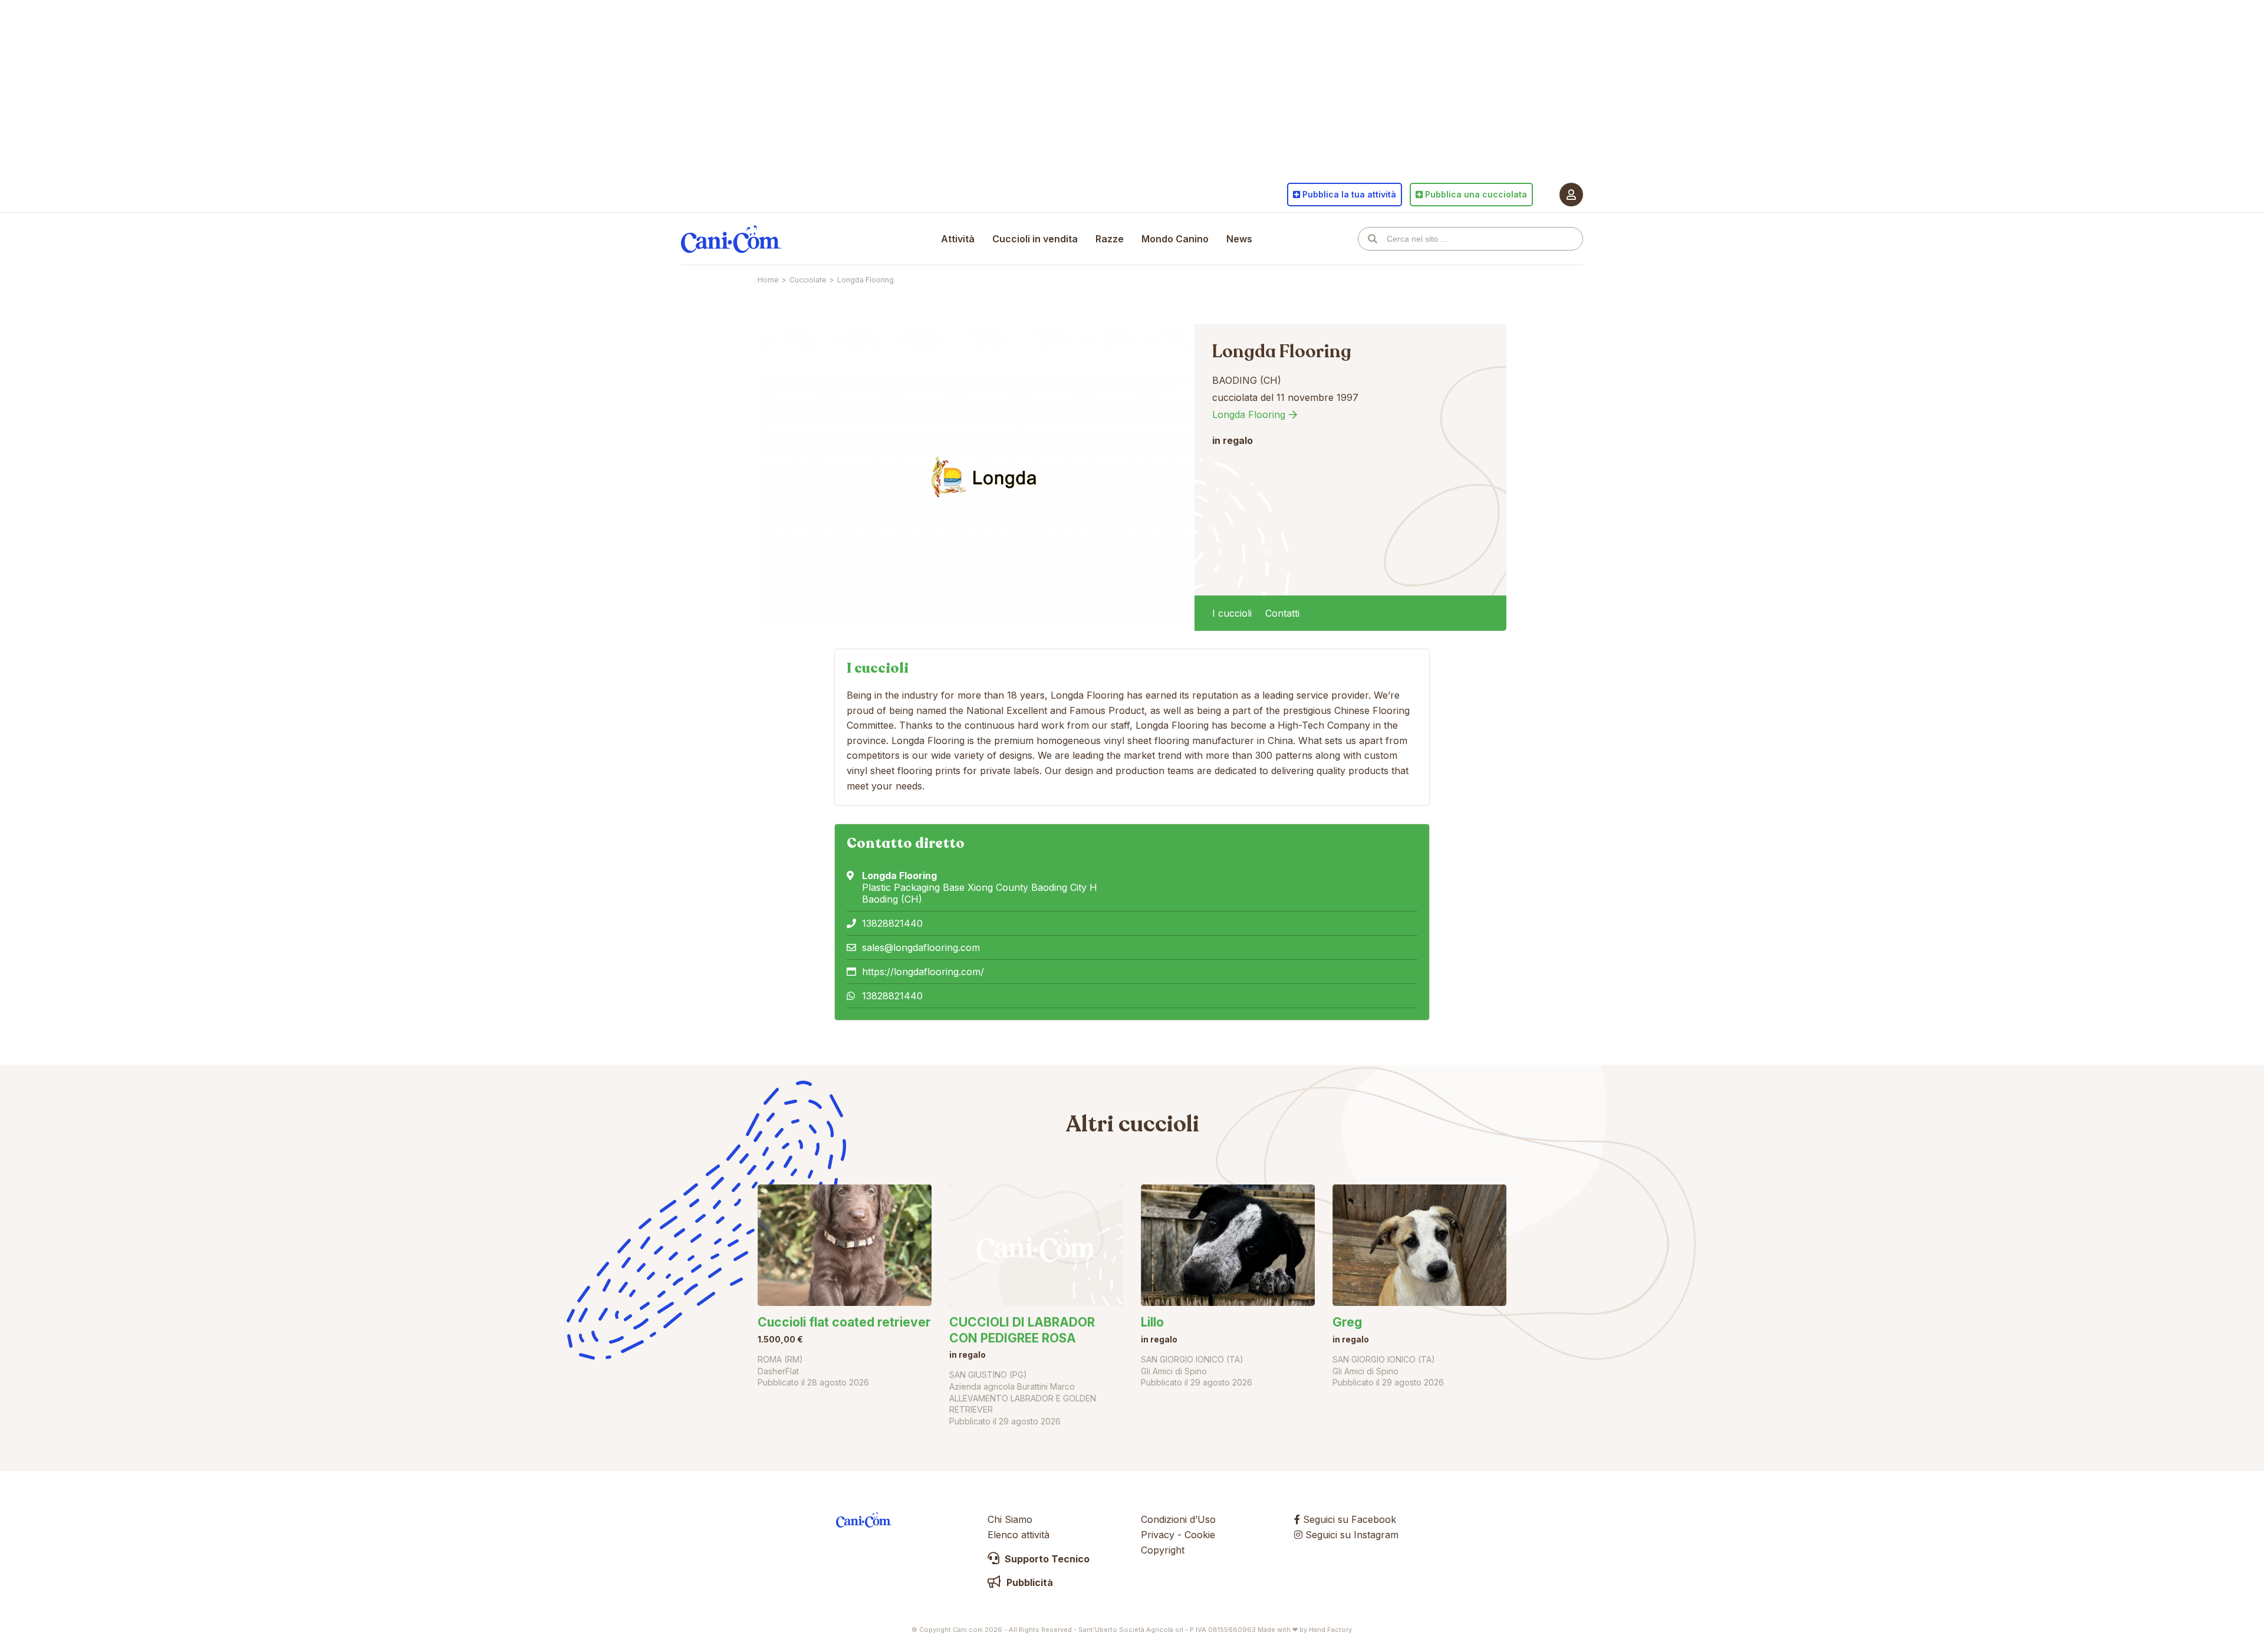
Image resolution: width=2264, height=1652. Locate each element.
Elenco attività (1019, 1535)
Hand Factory (1330, 1630)
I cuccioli (1232, 613)
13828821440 (892, 923)
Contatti (1282, 613)
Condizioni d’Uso (1178, 1519)
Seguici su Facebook (1348, 1519)
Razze (1110, 239)
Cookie (1200, 1535)
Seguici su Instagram (1350, 1535)
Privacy (1158, 1535)
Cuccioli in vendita (1035, 239)
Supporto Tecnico (1046, 1559)
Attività (958, 239)
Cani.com (731, 239)
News (1239, 239)
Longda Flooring (1249, 414)
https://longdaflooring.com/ (923, 972)
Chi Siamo (1010, 1519)
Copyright (1163, 1550)
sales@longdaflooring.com (921, 947)
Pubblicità (1029, 1582)
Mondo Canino (1175, 239)
